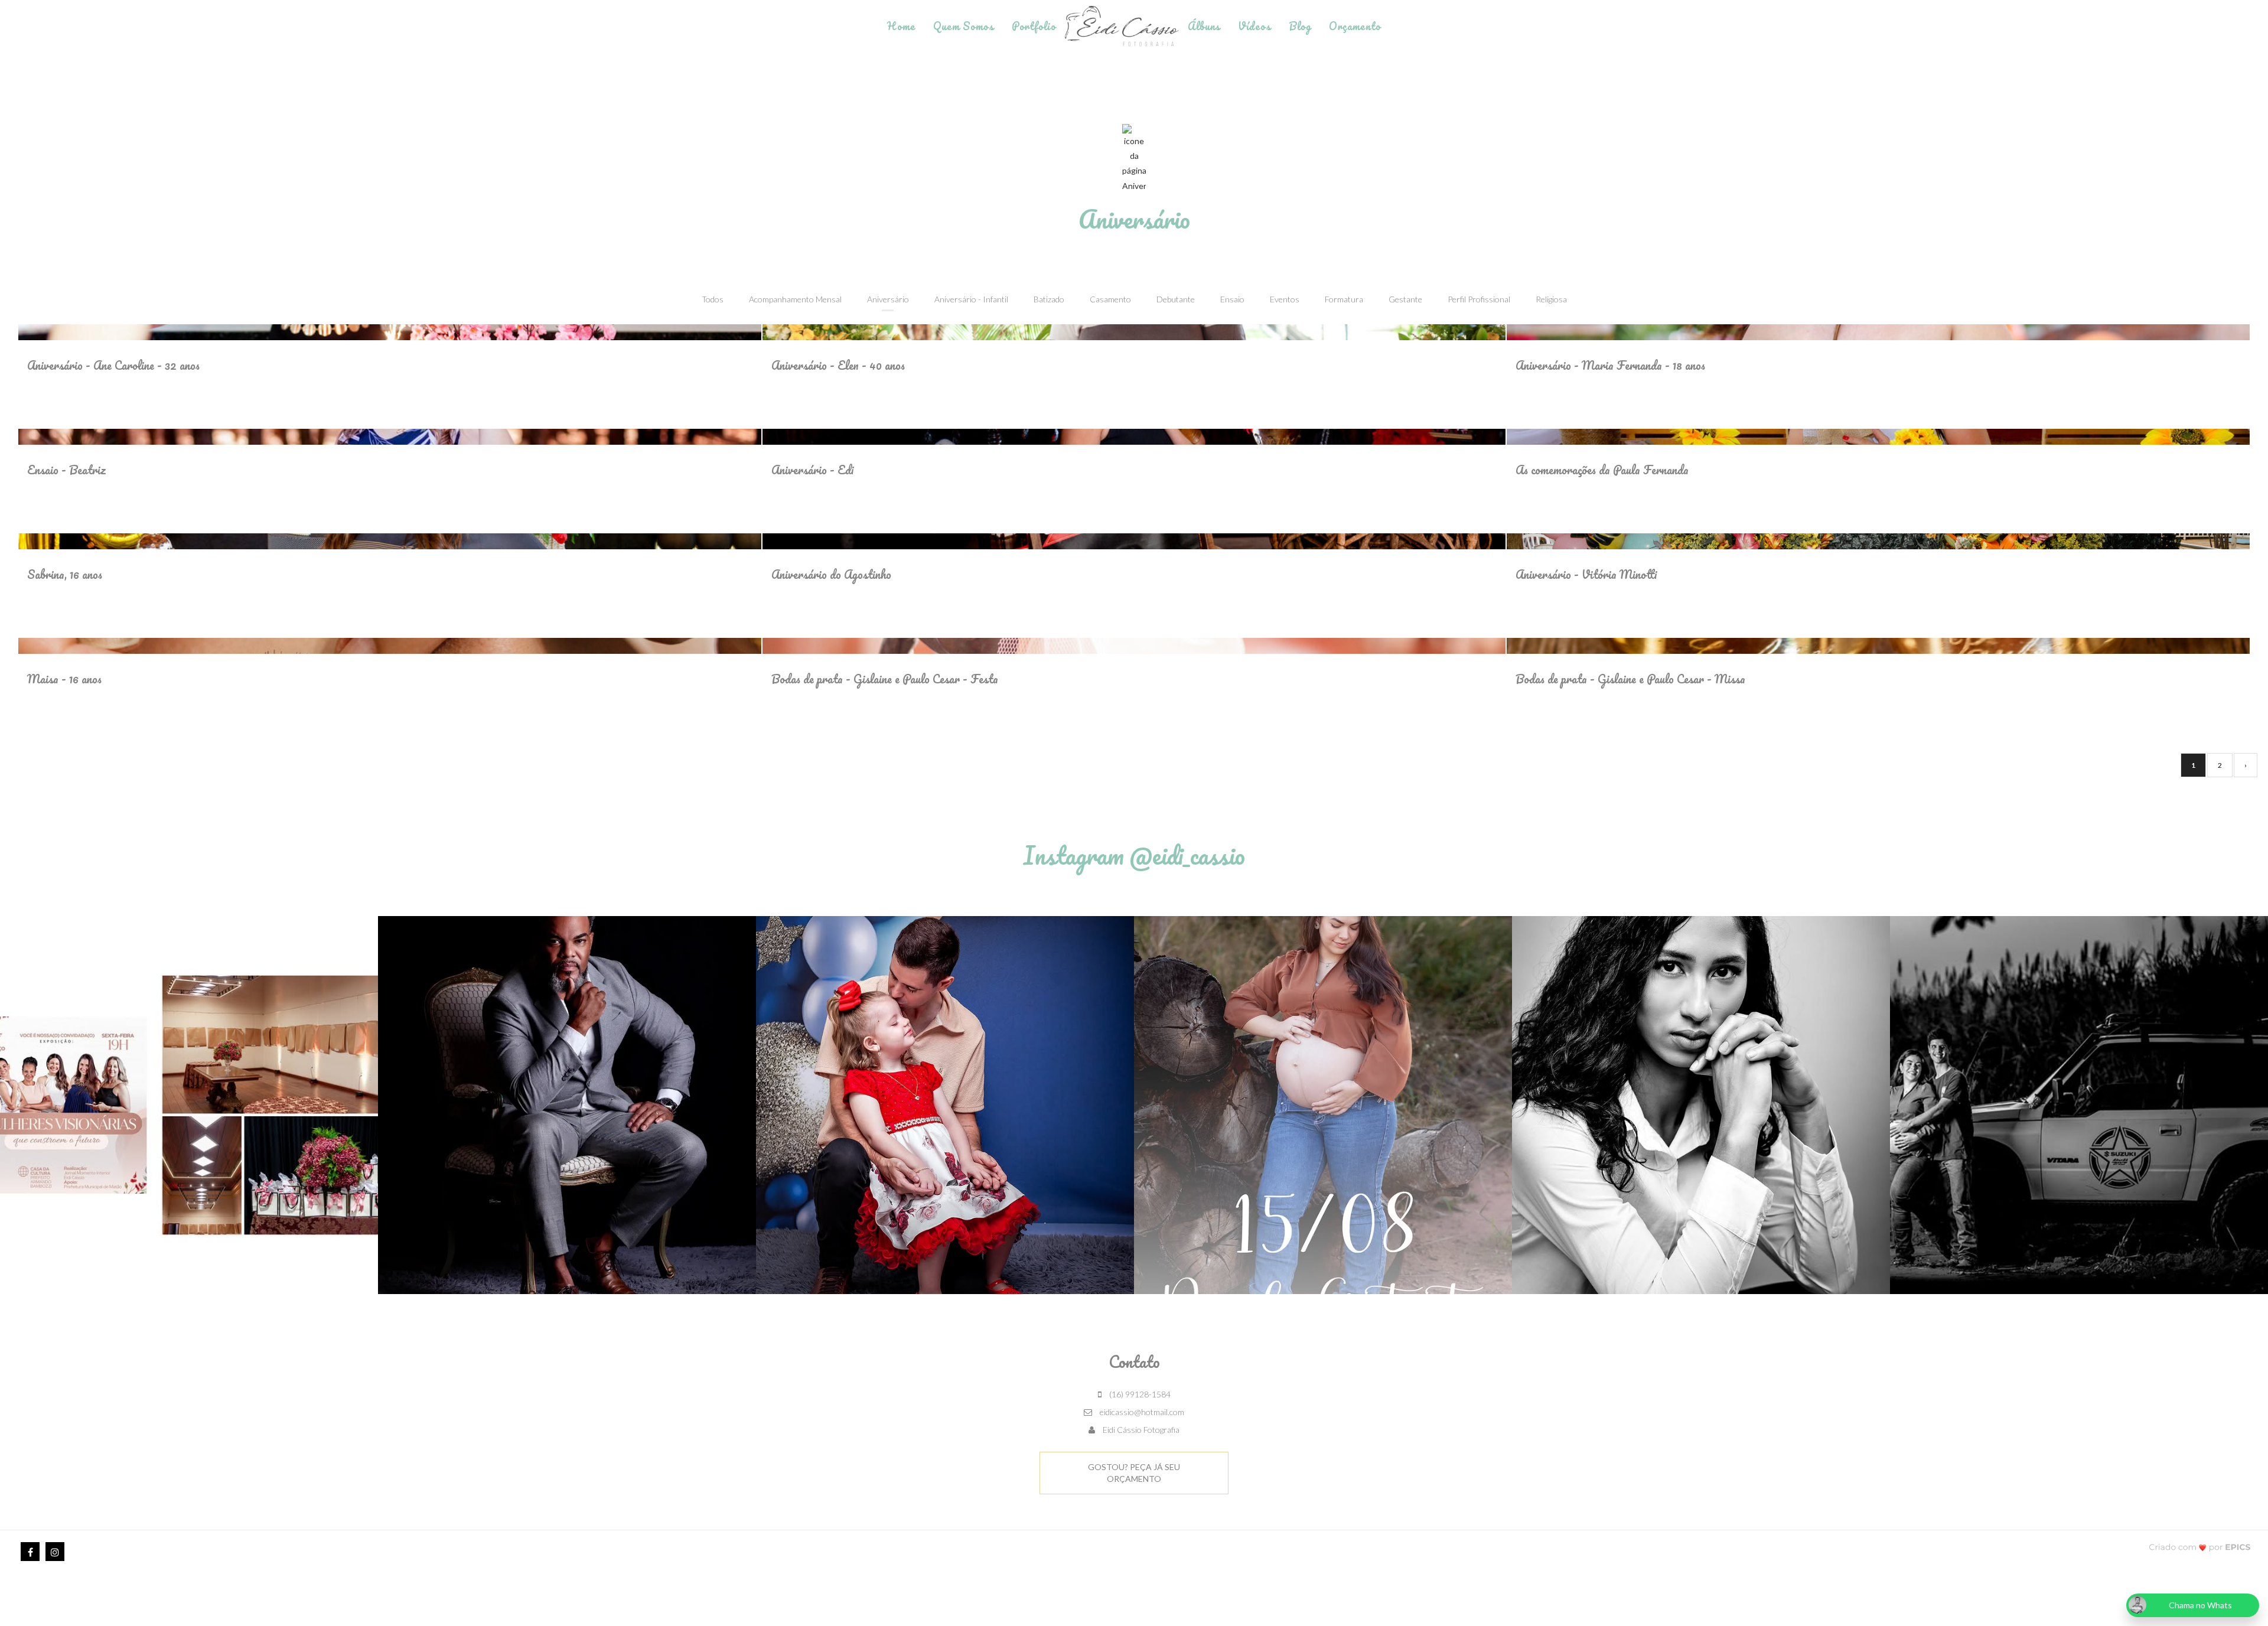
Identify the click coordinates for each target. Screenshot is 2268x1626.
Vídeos (1254, 26)
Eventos (1285, 299)
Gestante (1405, 299)
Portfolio (1034, 26)
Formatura (1344, 299)
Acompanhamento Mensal (795, 299)
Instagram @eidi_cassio (1134, 855)
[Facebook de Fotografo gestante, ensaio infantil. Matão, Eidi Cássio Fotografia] (30, 1552)
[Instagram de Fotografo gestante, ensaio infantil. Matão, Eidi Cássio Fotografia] (55, 1552)
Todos (713, 299)
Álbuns (1204, 26)
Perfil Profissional (1479, 299)
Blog (1300, 26)
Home (901, 26)
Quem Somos (964, 26)
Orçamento (1355, 26)
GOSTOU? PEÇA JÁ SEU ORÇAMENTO (1134, 1473)
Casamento (1110, 299)
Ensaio (1232, 299)
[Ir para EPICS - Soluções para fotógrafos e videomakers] (2200, 1547)
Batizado (1049, 299)
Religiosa (1551, 299)
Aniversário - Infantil (971, 299)
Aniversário (888, 299)
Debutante (1176, 299)
